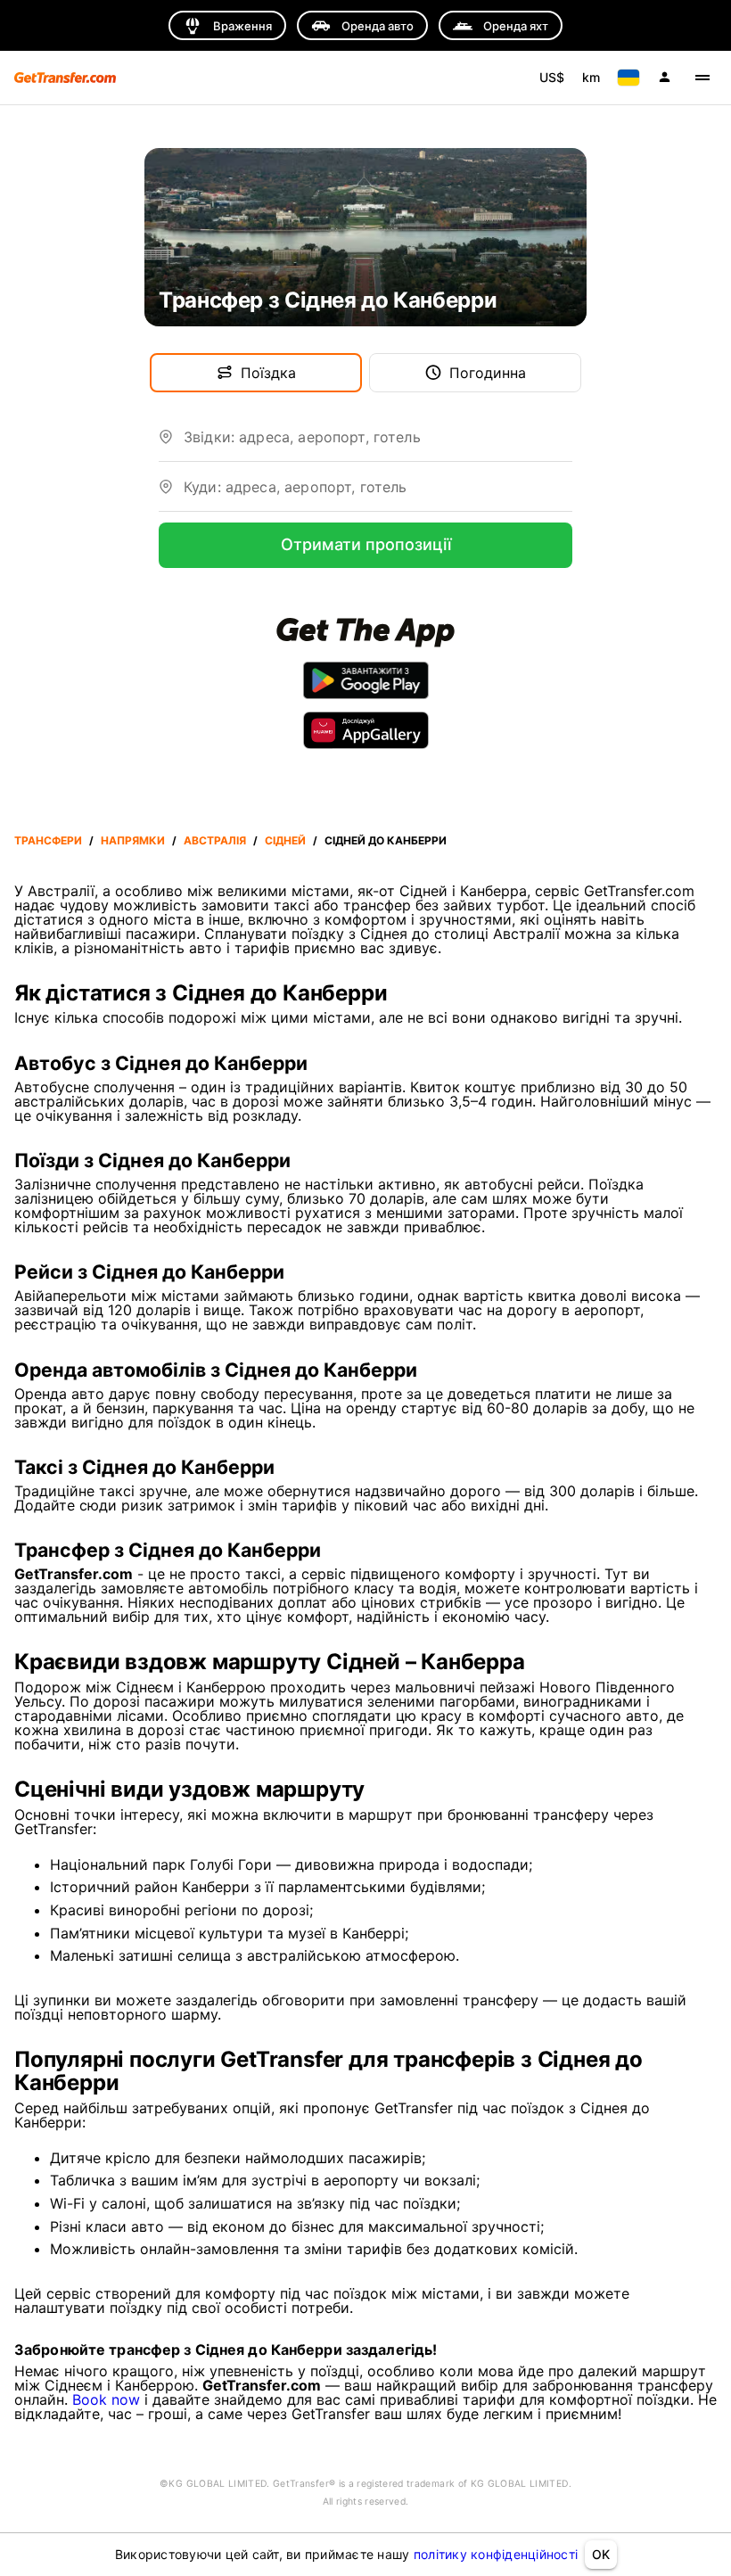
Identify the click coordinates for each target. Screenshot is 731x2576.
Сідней (285, 840)
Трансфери (48, 840)
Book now (106, 2399)
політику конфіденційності (496, 2554)
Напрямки (133, 840)
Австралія (215, 840)
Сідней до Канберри (386, 840)
